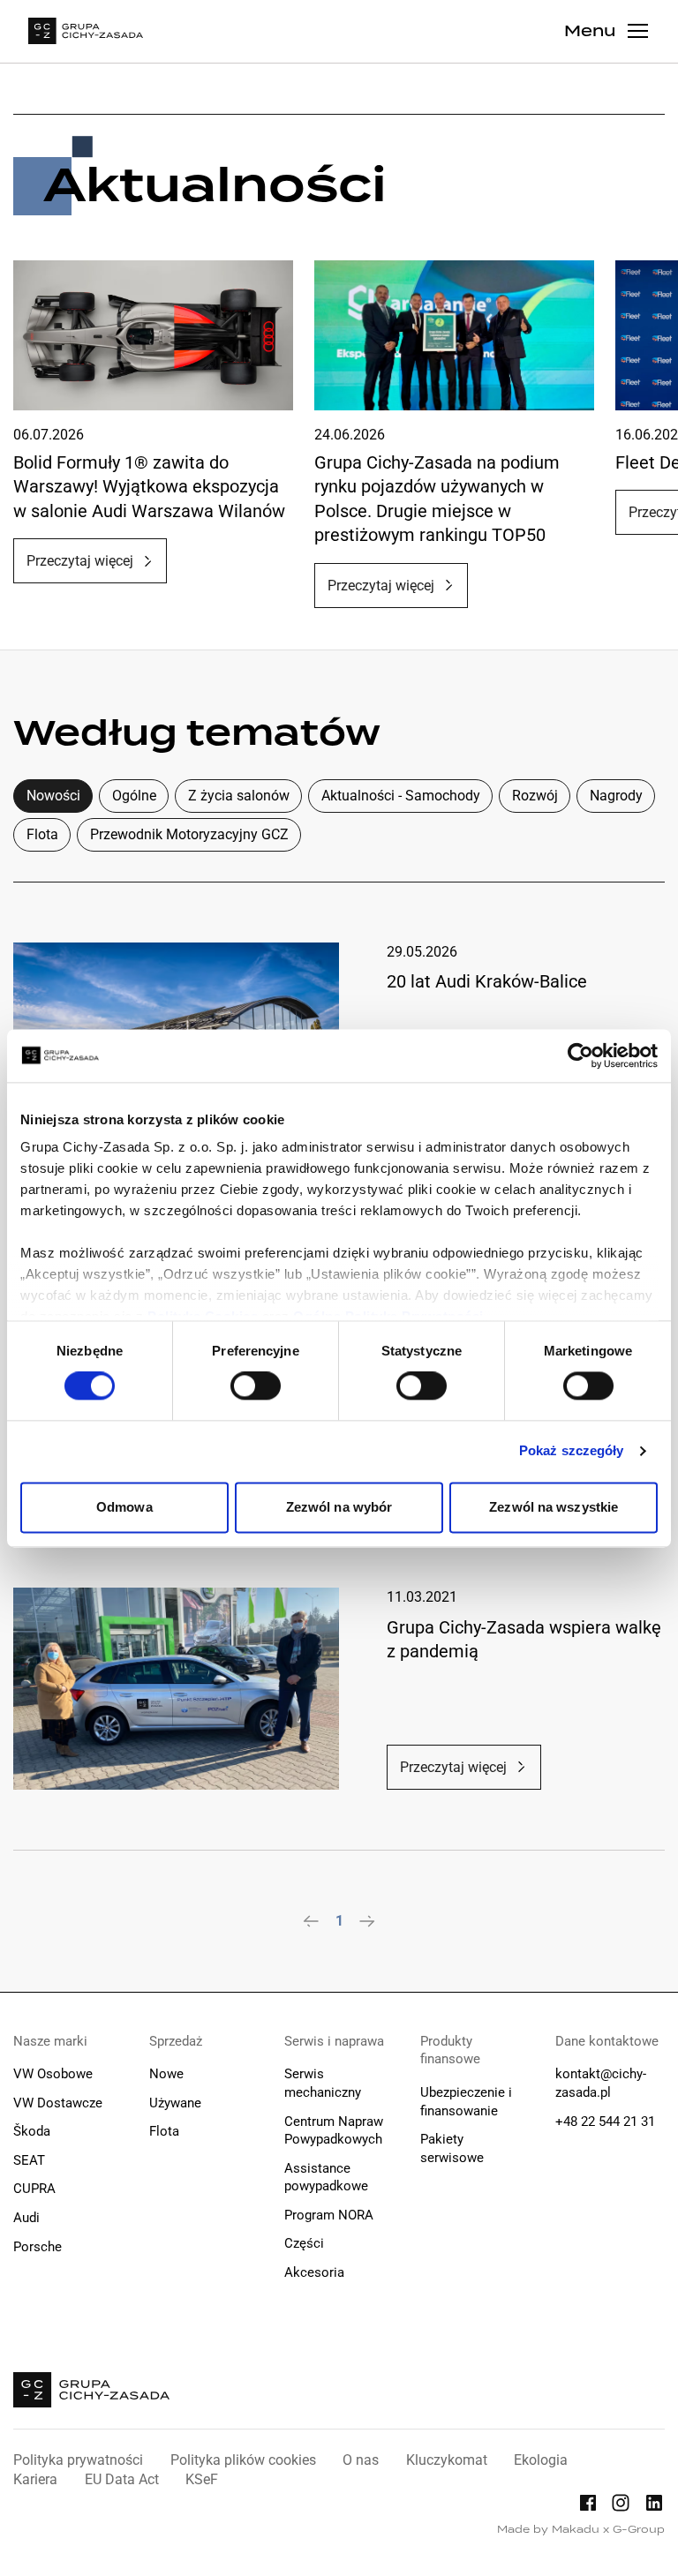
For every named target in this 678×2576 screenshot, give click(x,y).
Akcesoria (314, 2272)
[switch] (256, 1386)
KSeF (202, 2479)
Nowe (166, 2074)
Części (304, 2243)
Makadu (576, 2529)
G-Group (639, 2529)
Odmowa (124, 1507)
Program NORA (329, 2215)
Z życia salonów (239, 796)
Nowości (53, 796)
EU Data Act (122, 2479)
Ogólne (134, 796)
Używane (175, 2103)
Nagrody (616, 796)
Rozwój (535, 796)
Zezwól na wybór (339, 1507)
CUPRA (34, 2189)
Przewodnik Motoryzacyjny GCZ (189, 834)
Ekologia (541, 2460)
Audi (26, 2218)
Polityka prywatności (78, 2460)
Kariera (35, 2479)
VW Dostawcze (58, 2103)
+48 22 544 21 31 (605, 2122)
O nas (361, 2460)
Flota (42, 834)
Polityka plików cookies (243, 2460)
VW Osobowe (53, 2074)
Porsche (38, 2247)
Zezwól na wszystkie (554, 1507)
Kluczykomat (447, 2460)
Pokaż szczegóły (572, 1451)
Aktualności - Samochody (401, 796)
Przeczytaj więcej (80, 561)
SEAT (29, 2160)
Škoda (32, 2131)
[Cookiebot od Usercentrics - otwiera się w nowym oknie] (580, 1055)
